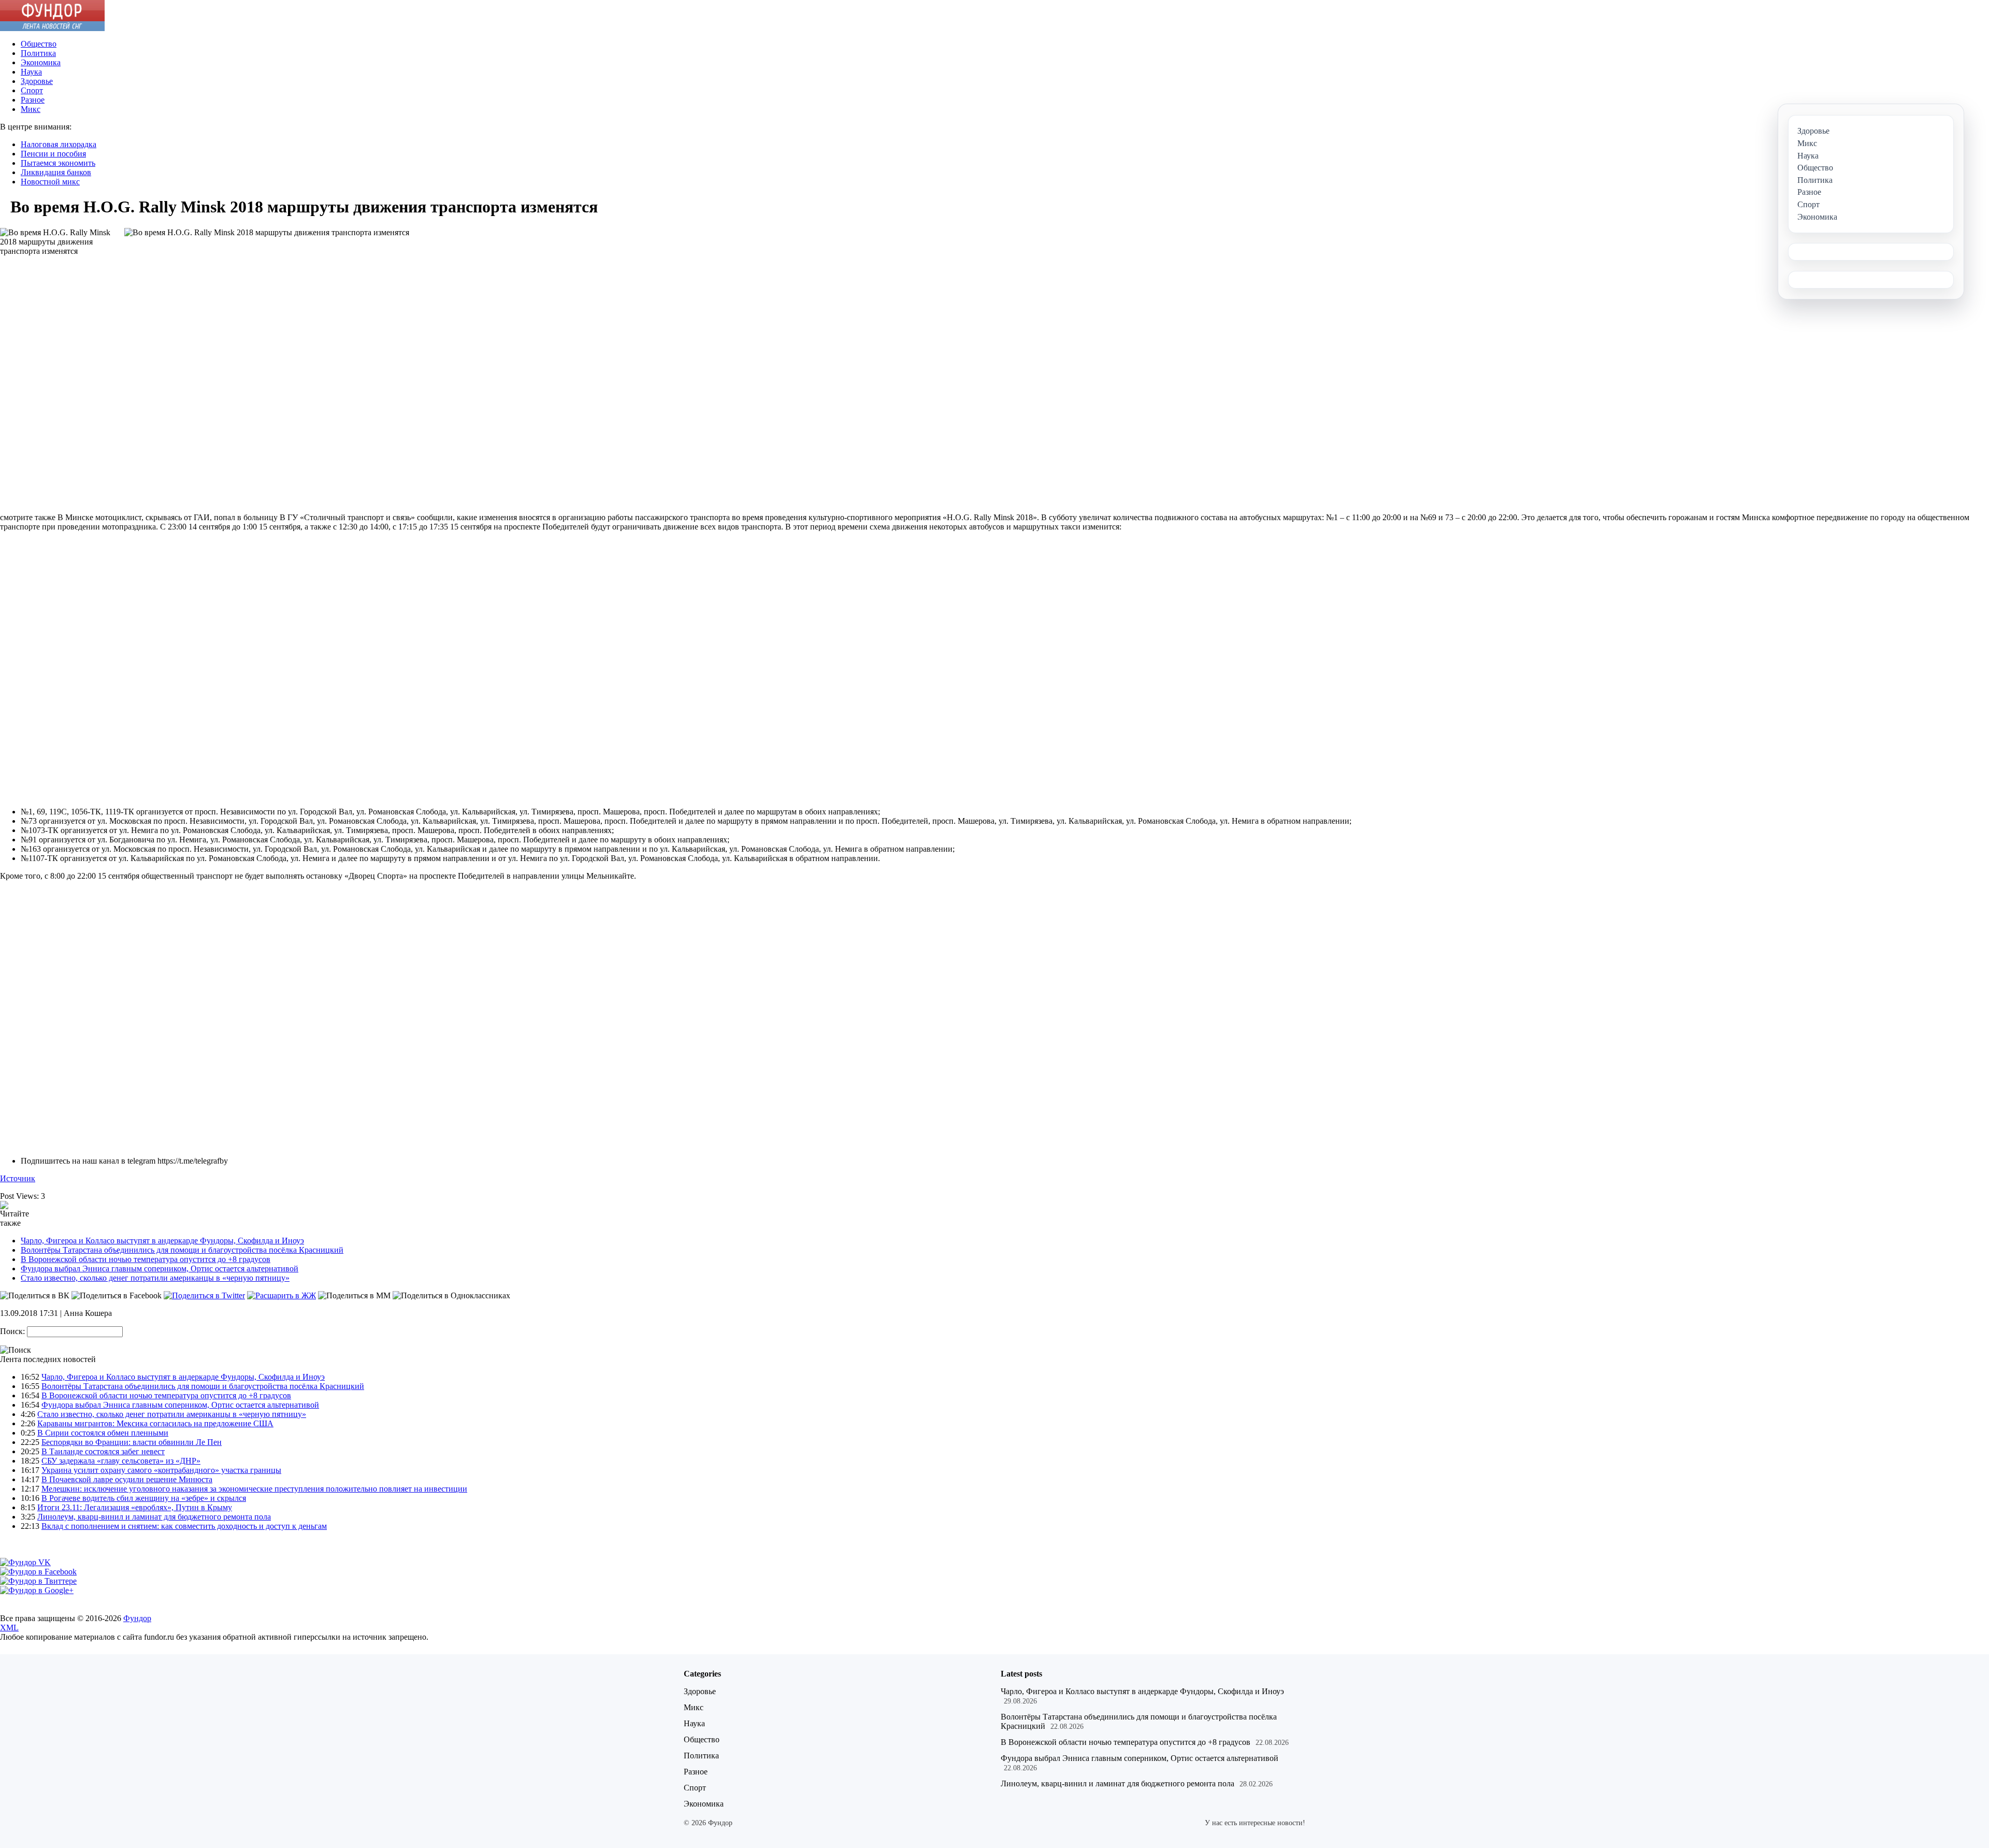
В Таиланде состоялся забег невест (103, 1451)
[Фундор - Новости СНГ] (52, 28)
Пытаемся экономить (58, 163)
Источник (18, 1178)
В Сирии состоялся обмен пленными (103, 1433)
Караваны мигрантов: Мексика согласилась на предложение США (155, 1423)
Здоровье (37, 81)
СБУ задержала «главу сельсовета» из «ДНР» (121, 1461)
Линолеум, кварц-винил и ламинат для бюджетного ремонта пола (154, 1517)
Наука (31, 72)
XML (9, 1628)
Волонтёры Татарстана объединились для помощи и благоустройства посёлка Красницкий (182, 1250)
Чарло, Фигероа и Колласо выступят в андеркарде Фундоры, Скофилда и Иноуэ (162, 1241)
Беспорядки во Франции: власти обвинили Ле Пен (132, 1442)
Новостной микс (50, 182)
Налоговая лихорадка (59, 144)
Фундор (137, 1618)
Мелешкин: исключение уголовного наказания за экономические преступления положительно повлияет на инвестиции (254, 1489)
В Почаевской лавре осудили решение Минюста (127, 1479)
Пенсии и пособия (53, 154)
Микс (31, 109)
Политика (38, 53)
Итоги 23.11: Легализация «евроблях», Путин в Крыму (135, 1507)
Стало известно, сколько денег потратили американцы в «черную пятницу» (155, 1278)
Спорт (32, 90)
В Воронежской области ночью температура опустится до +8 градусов (146, 1259)
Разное (33, 100)
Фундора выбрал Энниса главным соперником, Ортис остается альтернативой (160, 1269)
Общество (39, 44)
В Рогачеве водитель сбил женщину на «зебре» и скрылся (144, 1498)
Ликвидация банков (56, 172)
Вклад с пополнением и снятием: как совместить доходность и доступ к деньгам (184, 1526)
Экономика (41, 62)
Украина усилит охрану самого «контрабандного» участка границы (161, 1470)
